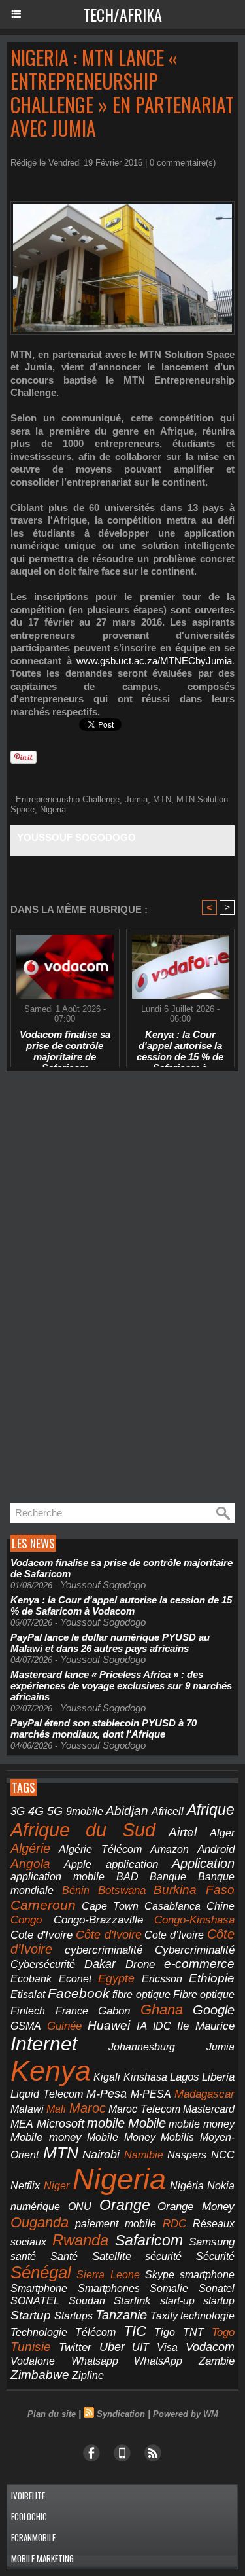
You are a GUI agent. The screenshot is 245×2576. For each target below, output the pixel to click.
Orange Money (196, 2207)
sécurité (163, 2256)
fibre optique (141, 1994)
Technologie (39, 2332)
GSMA (26, 2026)
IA (142, 2026)
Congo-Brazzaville (98, 1920)
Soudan (87, 2301)
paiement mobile (116, 2224)
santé (23, 2256)
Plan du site (52, 2414)
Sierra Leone (108, 2275)
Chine (220, 1906)
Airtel (183, 1832)
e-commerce (199, 1964)
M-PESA (151, 2094)
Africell (168, 1811)
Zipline (88, 2375)
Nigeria (53, 809)
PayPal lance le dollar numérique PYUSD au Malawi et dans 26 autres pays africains (110, 1643)
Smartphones (109, 2288)
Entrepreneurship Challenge (68, 799)
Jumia (136, 799)
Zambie (217, 2361)
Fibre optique (204, 1995)
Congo (26, 1920)
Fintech (28, 2011)
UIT (140, 2347)
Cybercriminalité (195, 1950)
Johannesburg (142, 2047)
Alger (222, 1833)
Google (214, 2010)
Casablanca (172, 1906)
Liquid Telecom (47, 2094)
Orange (125, 2205)
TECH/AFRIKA (122, 14)
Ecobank (31, 1979)
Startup (31, 2315)
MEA (22, 2124)
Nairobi (101, 2155)
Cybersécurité (43, 1964)
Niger (57, 2186)
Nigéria (187, 2186)
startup (219, 2300)
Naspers (187, 2155)
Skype (160, 2275)
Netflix (25, 2186)
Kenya (51, 2071)
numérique (35, 2207)
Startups (73, 2316)
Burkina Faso (194, 1890)
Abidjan (127, 1811)
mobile (106, 2123)
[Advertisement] (105, 1287)
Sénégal (41, 2272)
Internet (44, 2044)
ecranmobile (33, 2537)
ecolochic (29, 2516)
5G (55, 1811)
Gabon (114, 2011)
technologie (207, 2316)
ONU (80, 2207)
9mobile (85, 1811)
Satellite (112, 2256)
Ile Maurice (206, 2026)
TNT (193, 2332)
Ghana (162, 2010)
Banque (168, 1877)
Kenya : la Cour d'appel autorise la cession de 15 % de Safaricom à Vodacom (180, 1045)
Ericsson (162, 1978)
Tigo (165, 2332)
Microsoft (60, 2124)
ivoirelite (28, 2495)
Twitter (75, 2347)
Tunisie (31, 2347)
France (72, 2011)
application (132, 1864)
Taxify (164, 2316)
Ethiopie (212, 1978)
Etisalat (28, 1994)
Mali (56, 2109)
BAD (127, 1877)
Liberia (218, 2077)
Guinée (64, 2026)
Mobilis (177, 2137)
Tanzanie (121, 2315)
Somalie (169, 2288)
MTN (162, 799)
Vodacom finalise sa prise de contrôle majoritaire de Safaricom (65, 1045)
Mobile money (46, 2137)
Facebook (79, 1993)
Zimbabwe (40, 2375)
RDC (174, 2224)
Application (203, 1863)
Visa (167, 2347)
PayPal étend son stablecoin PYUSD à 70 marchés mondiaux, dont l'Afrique (104, 1728)
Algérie (30, 1848)
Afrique (211, 1810)
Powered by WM (186, 2414)
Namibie (144, 2155)
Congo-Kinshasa (194, 1920)
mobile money (202, 2124)
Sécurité (215, 2256)
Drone (140, 1964)
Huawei (109, 2025)
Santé (64, 2256)
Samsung (212, 2242)
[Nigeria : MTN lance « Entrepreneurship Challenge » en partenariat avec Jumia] (122, 206)
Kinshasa (145, 2077)
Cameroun (43, 1905)
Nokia (221, 2186)
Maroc (88, 2108)
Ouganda (40, 2222)
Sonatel (217, 2288)
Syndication (121, 2414)
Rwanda (80, 2240)
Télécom (95, 2332)
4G (36, 1811)
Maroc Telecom (144, 2109)
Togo (223, 2332)
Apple (78, 1864)
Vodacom (210, 2347)
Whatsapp (95, 2361)
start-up (177, 2300)
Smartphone (39, 2288)
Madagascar (204, 2094)
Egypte (116, 1978)
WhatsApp (158, 2361)
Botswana (122, 1890)
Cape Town (110, 1906)
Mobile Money (121, 2137)
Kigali (107, 2077)
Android (216, 1849)
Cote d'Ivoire (41, 1935)
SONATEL (35, 2301)
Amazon (170, 1849)
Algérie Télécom (100, 1849)
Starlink (132, 2301)
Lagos (185, 2077)
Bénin (76, 1890)
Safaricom (149, 2240)
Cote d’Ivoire (174, 1935)
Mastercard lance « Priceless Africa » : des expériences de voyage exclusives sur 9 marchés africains (121, 1686)
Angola (30, 1864)
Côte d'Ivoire (109, 1935)
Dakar (100, 1964)
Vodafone (33, 2361)
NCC (223, 2155)
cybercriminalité (104, 1950)
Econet (75, 1979)
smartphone (207, 2274)
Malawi (27, 2109)
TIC (135, 2331)
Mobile (147, 2123)
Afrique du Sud (83, 1830)
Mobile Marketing (42, 2558)
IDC (162, 2026)
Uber (112, 2347)
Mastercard (209, 2109)
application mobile (57, 1877)
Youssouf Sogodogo (76, 837)
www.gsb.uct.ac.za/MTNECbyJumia (154, 661)
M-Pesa (106, 2094)
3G (18, 1811)
